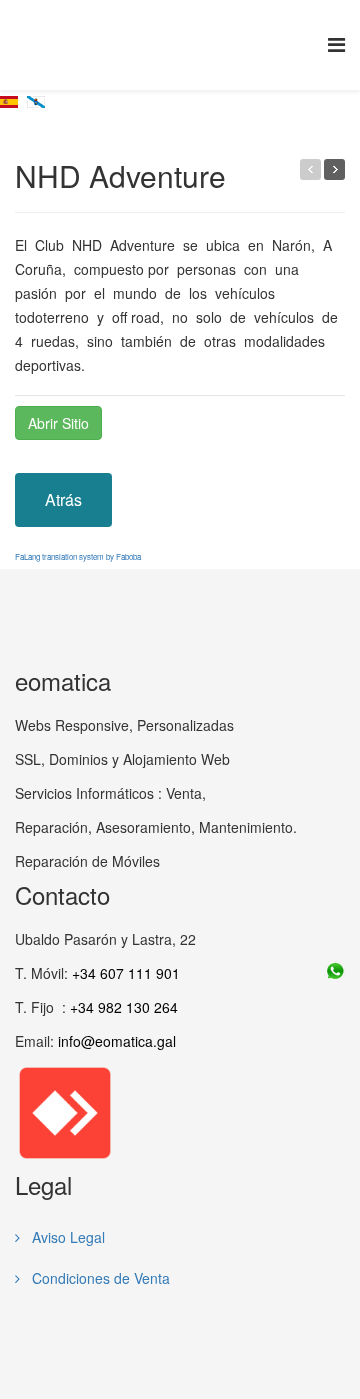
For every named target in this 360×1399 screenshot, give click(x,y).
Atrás (63, 499)
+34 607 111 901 (126, 973)
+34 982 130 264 (124, 1007)
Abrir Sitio (58, 423)
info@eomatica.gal (117, 1041)
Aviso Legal (66, 1237)
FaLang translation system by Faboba (78, 556)
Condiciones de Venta (99, 1278)
